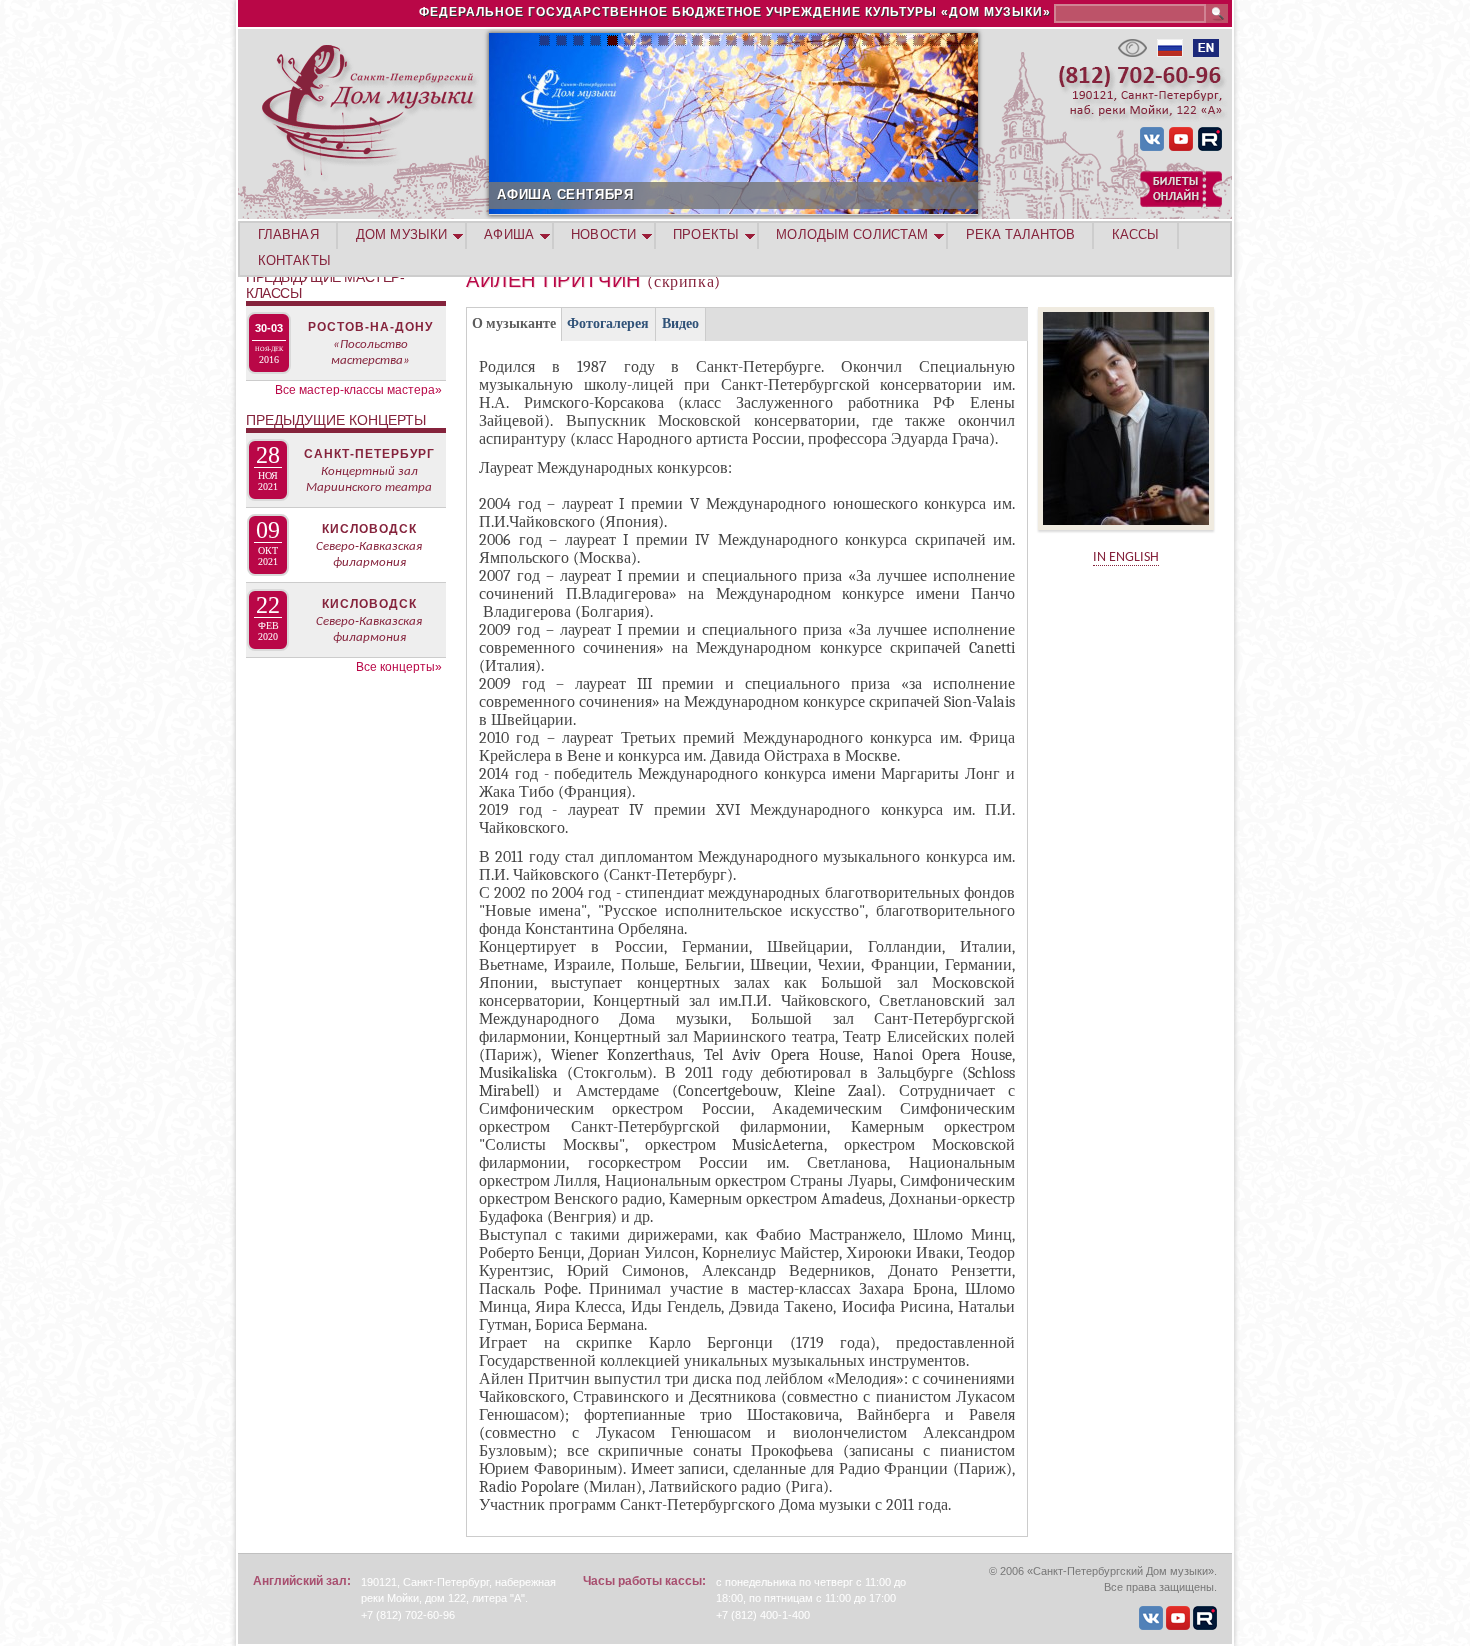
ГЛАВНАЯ (288, 234)
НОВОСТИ (603, 234)
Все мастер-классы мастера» (358, 390)
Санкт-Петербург (369, 454)
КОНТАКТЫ (294, 260)
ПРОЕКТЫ (706, 234)
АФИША (509, 234)
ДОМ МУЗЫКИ (401, 234)
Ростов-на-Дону (370, 327)
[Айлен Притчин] (1126, 536)
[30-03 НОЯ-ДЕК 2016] (270, 314)
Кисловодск (369, 529)
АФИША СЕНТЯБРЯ (565, 194)
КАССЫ (1136, 234)
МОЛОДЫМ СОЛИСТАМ (852, 234)
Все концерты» (399, 667)
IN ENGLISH (1126, 557)
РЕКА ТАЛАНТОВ (1020, 234)
